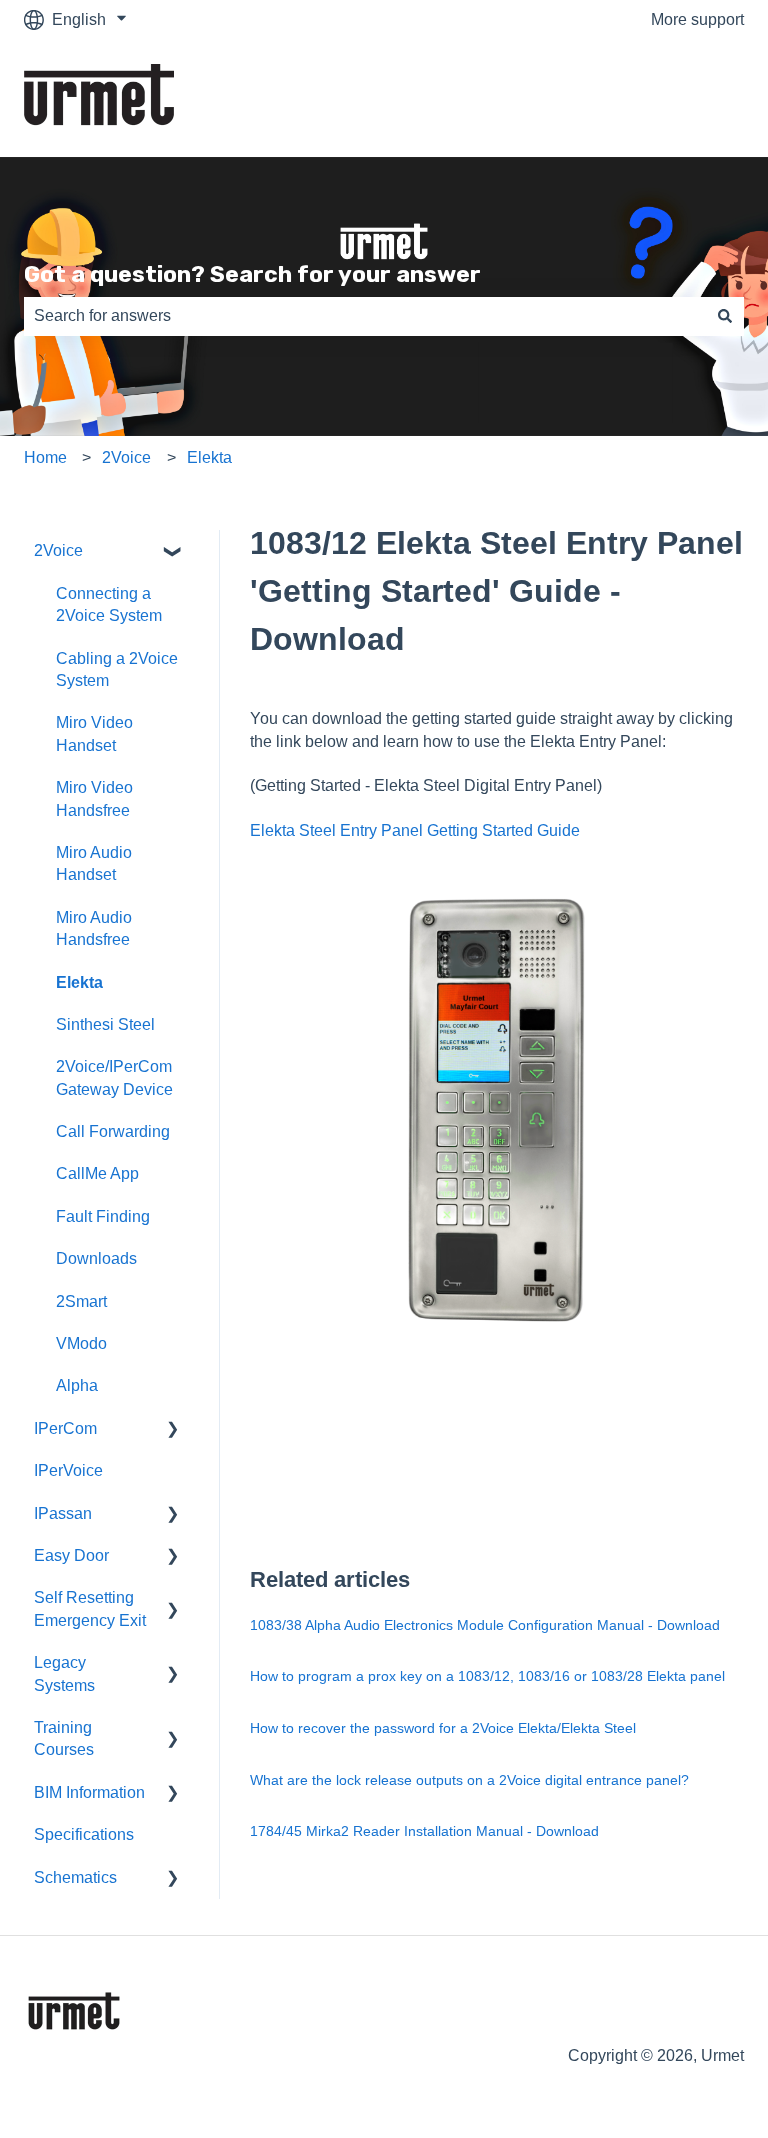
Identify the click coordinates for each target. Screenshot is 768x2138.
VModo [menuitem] (81, 1343)
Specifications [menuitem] (84, 1834)
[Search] (725, 316)
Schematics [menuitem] (75, 1877)
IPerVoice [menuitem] (68, 1470)
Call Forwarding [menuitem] (113, 1131)
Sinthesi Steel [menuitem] (105, 1024)
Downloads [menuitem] (96, 1258)
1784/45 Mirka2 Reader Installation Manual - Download (424, 1831)
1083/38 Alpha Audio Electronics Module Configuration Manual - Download (485, 1625)
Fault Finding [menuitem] (103, 1216)
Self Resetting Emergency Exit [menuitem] (90, 1608)
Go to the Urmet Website (637, 98)
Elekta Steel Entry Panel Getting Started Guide (415, 830)
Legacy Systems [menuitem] (64, 1673)
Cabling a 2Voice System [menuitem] (117, 669)
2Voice (126, 457)
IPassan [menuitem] (63, 1513)
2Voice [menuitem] (58, 550)
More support (697, 19)
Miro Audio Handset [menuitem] (94, 863)
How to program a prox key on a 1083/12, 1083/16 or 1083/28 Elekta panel (487, 1676)
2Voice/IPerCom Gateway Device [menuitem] (114, 1077)
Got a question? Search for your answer (252, 274)
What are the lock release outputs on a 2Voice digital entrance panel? (469, 1780)
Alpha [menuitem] (77, 1385)
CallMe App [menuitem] (97, 1173)
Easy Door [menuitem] (71, 1555)
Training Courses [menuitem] (64, 1738)
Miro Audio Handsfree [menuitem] (94, 928)
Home (45, 457)
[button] (173, 552)
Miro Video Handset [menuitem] (94, 733)
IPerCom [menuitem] (65, 1428)
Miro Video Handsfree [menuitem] (94, 798)
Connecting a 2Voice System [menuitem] (109, 604)
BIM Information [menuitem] (89, 1792)
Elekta (209, 457)
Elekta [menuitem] (79, 982)
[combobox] (365, 316)
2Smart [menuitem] (81, 1301)
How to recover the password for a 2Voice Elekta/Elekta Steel (443, 1728)
